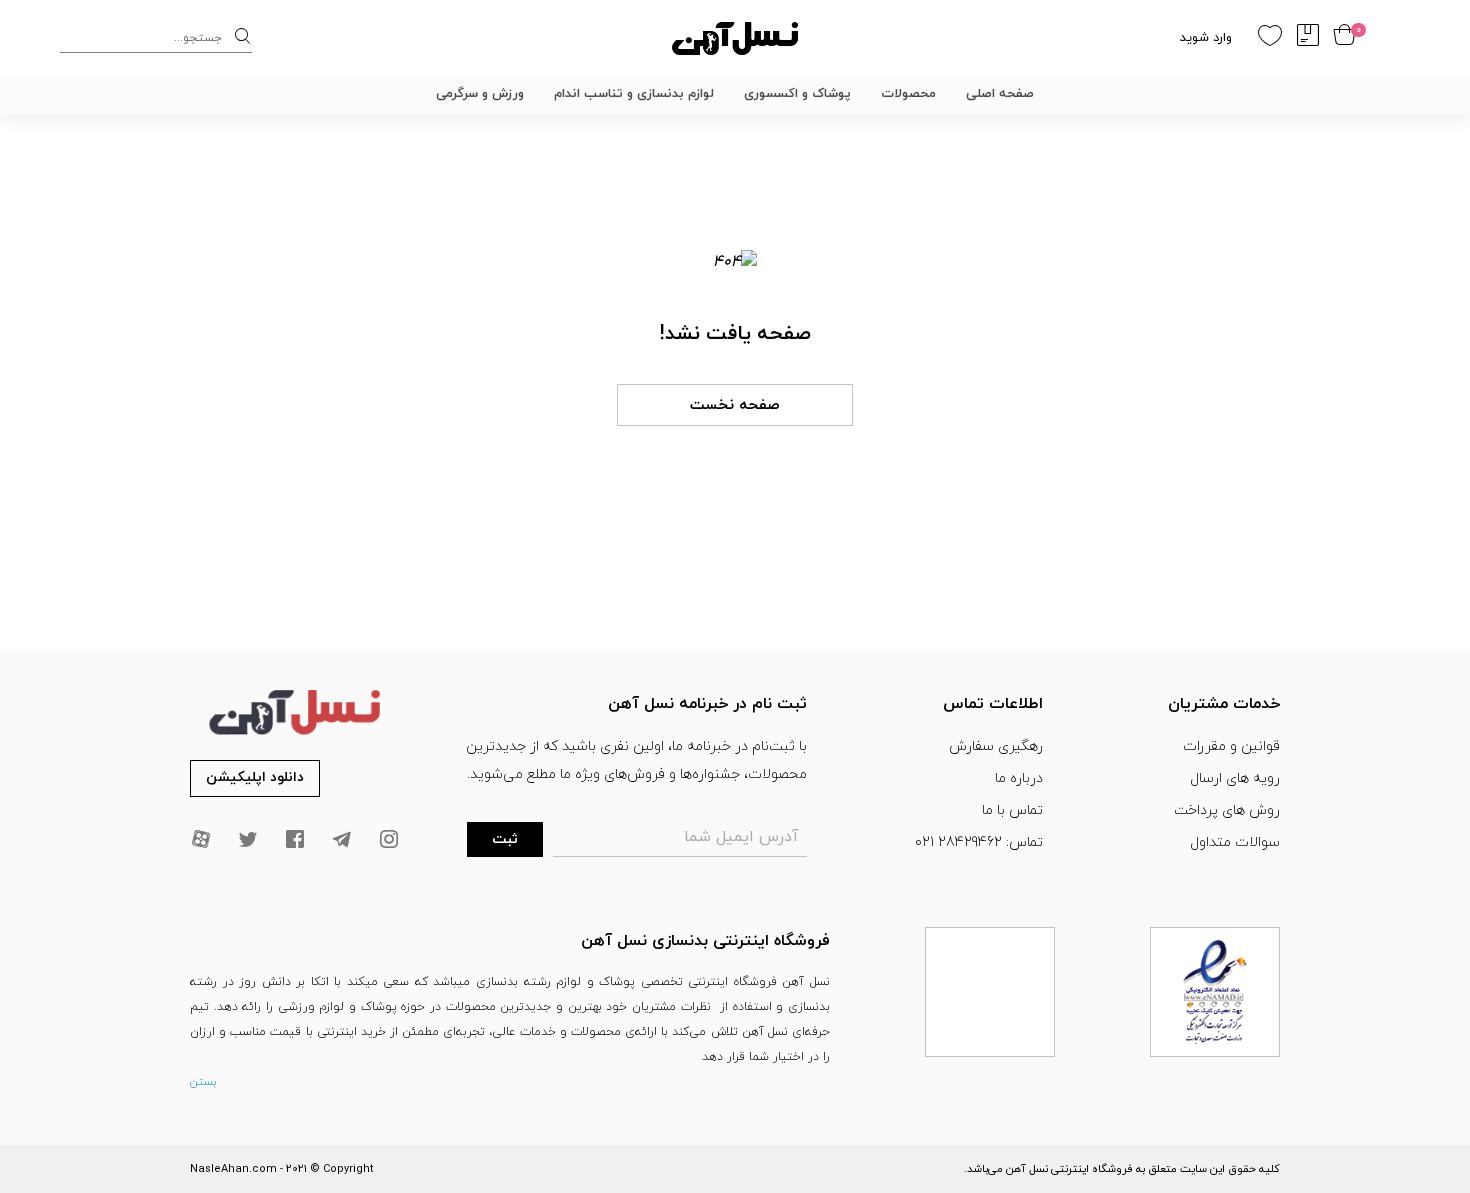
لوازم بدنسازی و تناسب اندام (634, 94)
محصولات (908, 94)
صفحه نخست (735, 405)
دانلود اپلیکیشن (255, 777)
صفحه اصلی (1000, 94)
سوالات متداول (1235, 842)
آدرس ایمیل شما (741, 837)
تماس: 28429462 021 (979, 842)
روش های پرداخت (1227, 810)
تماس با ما (1012, 810)
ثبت (505, 839)
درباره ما (1019, 778)
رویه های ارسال (1235, 778)
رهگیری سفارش (996, 746)
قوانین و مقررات (1231, 746)
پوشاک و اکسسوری (797, 94)
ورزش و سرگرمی (480, 94)
